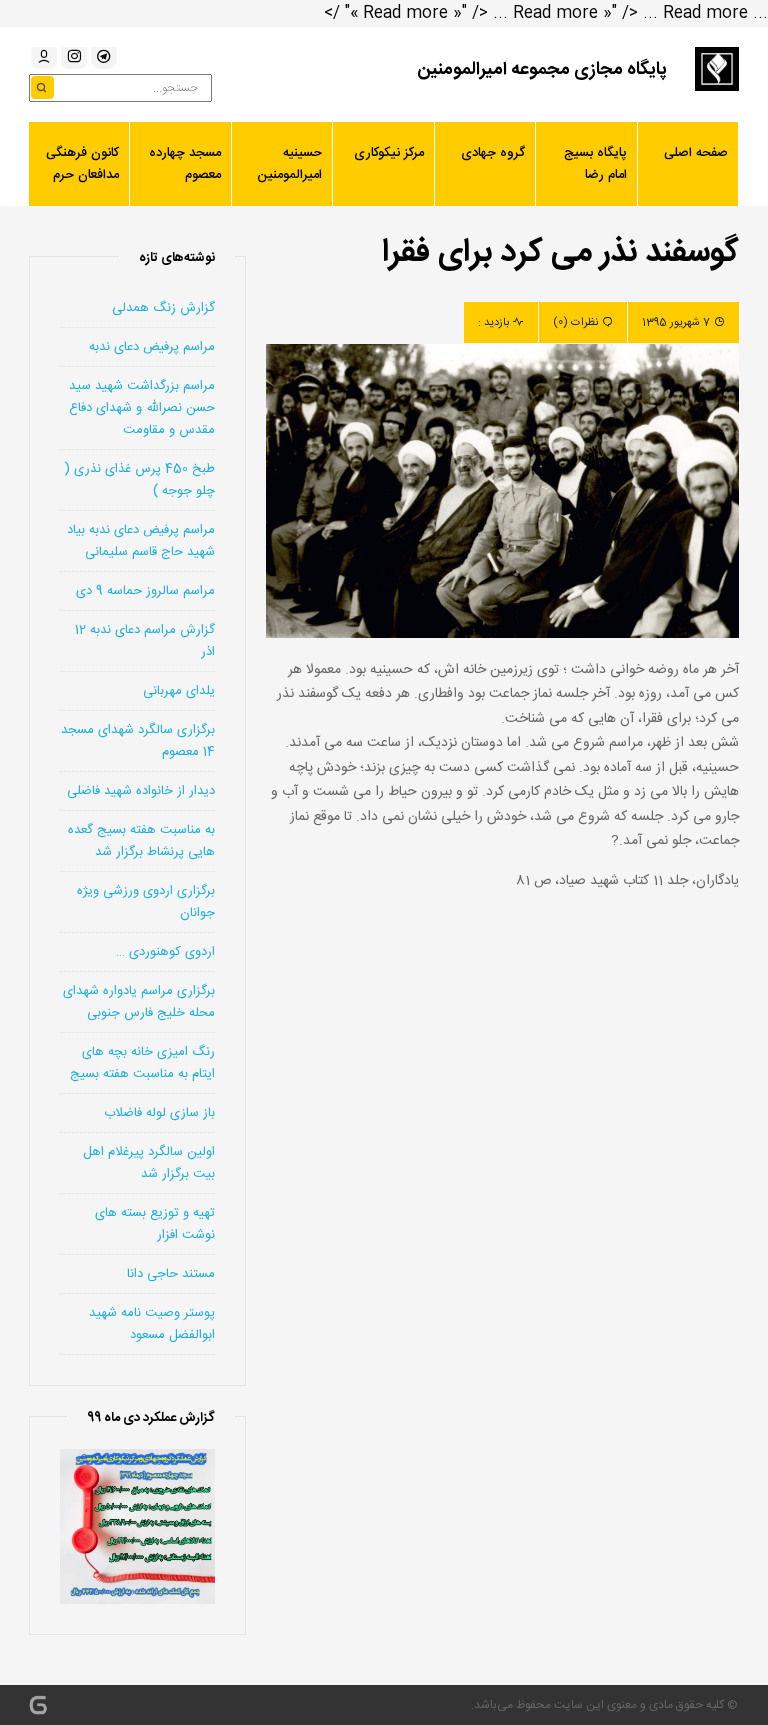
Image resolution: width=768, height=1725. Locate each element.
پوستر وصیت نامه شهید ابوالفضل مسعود (152, 1324)
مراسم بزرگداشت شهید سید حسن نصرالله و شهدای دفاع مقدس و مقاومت (142, 408)
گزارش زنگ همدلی (163, 308)
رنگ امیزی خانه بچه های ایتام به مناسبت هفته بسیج (142, 1063)
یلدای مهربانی (179, 691)
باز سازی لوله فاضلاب (159, 1113)
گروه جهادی (493, 153)
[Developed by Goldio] (38, 1705)
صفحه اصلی (696, 153)
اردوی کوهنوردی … (165, 952)
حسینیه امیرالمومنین (289, 164)
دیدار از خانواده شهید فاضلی (141, 791)
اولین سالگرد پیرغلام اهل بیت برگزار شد (149, 1163)
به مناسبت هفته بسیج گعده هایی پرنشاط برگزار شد (141, 841)
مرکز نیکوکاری (389, 153)
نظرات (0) (575, 323)
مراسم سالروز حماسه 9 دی (145, 591)
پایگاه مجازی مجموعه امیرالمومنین (542, 70)
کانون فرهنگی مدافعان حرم (82, 164)
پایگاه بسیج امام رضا (595, 164)
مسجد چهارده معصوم (185, 164)
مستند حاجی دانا (171, 1274)
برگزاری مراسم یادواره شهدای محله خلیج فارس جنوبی (139, 1002)
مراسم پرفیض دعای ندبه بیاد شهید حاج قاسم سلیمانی (141, 541)
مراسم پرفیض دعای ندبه (152, 347)
